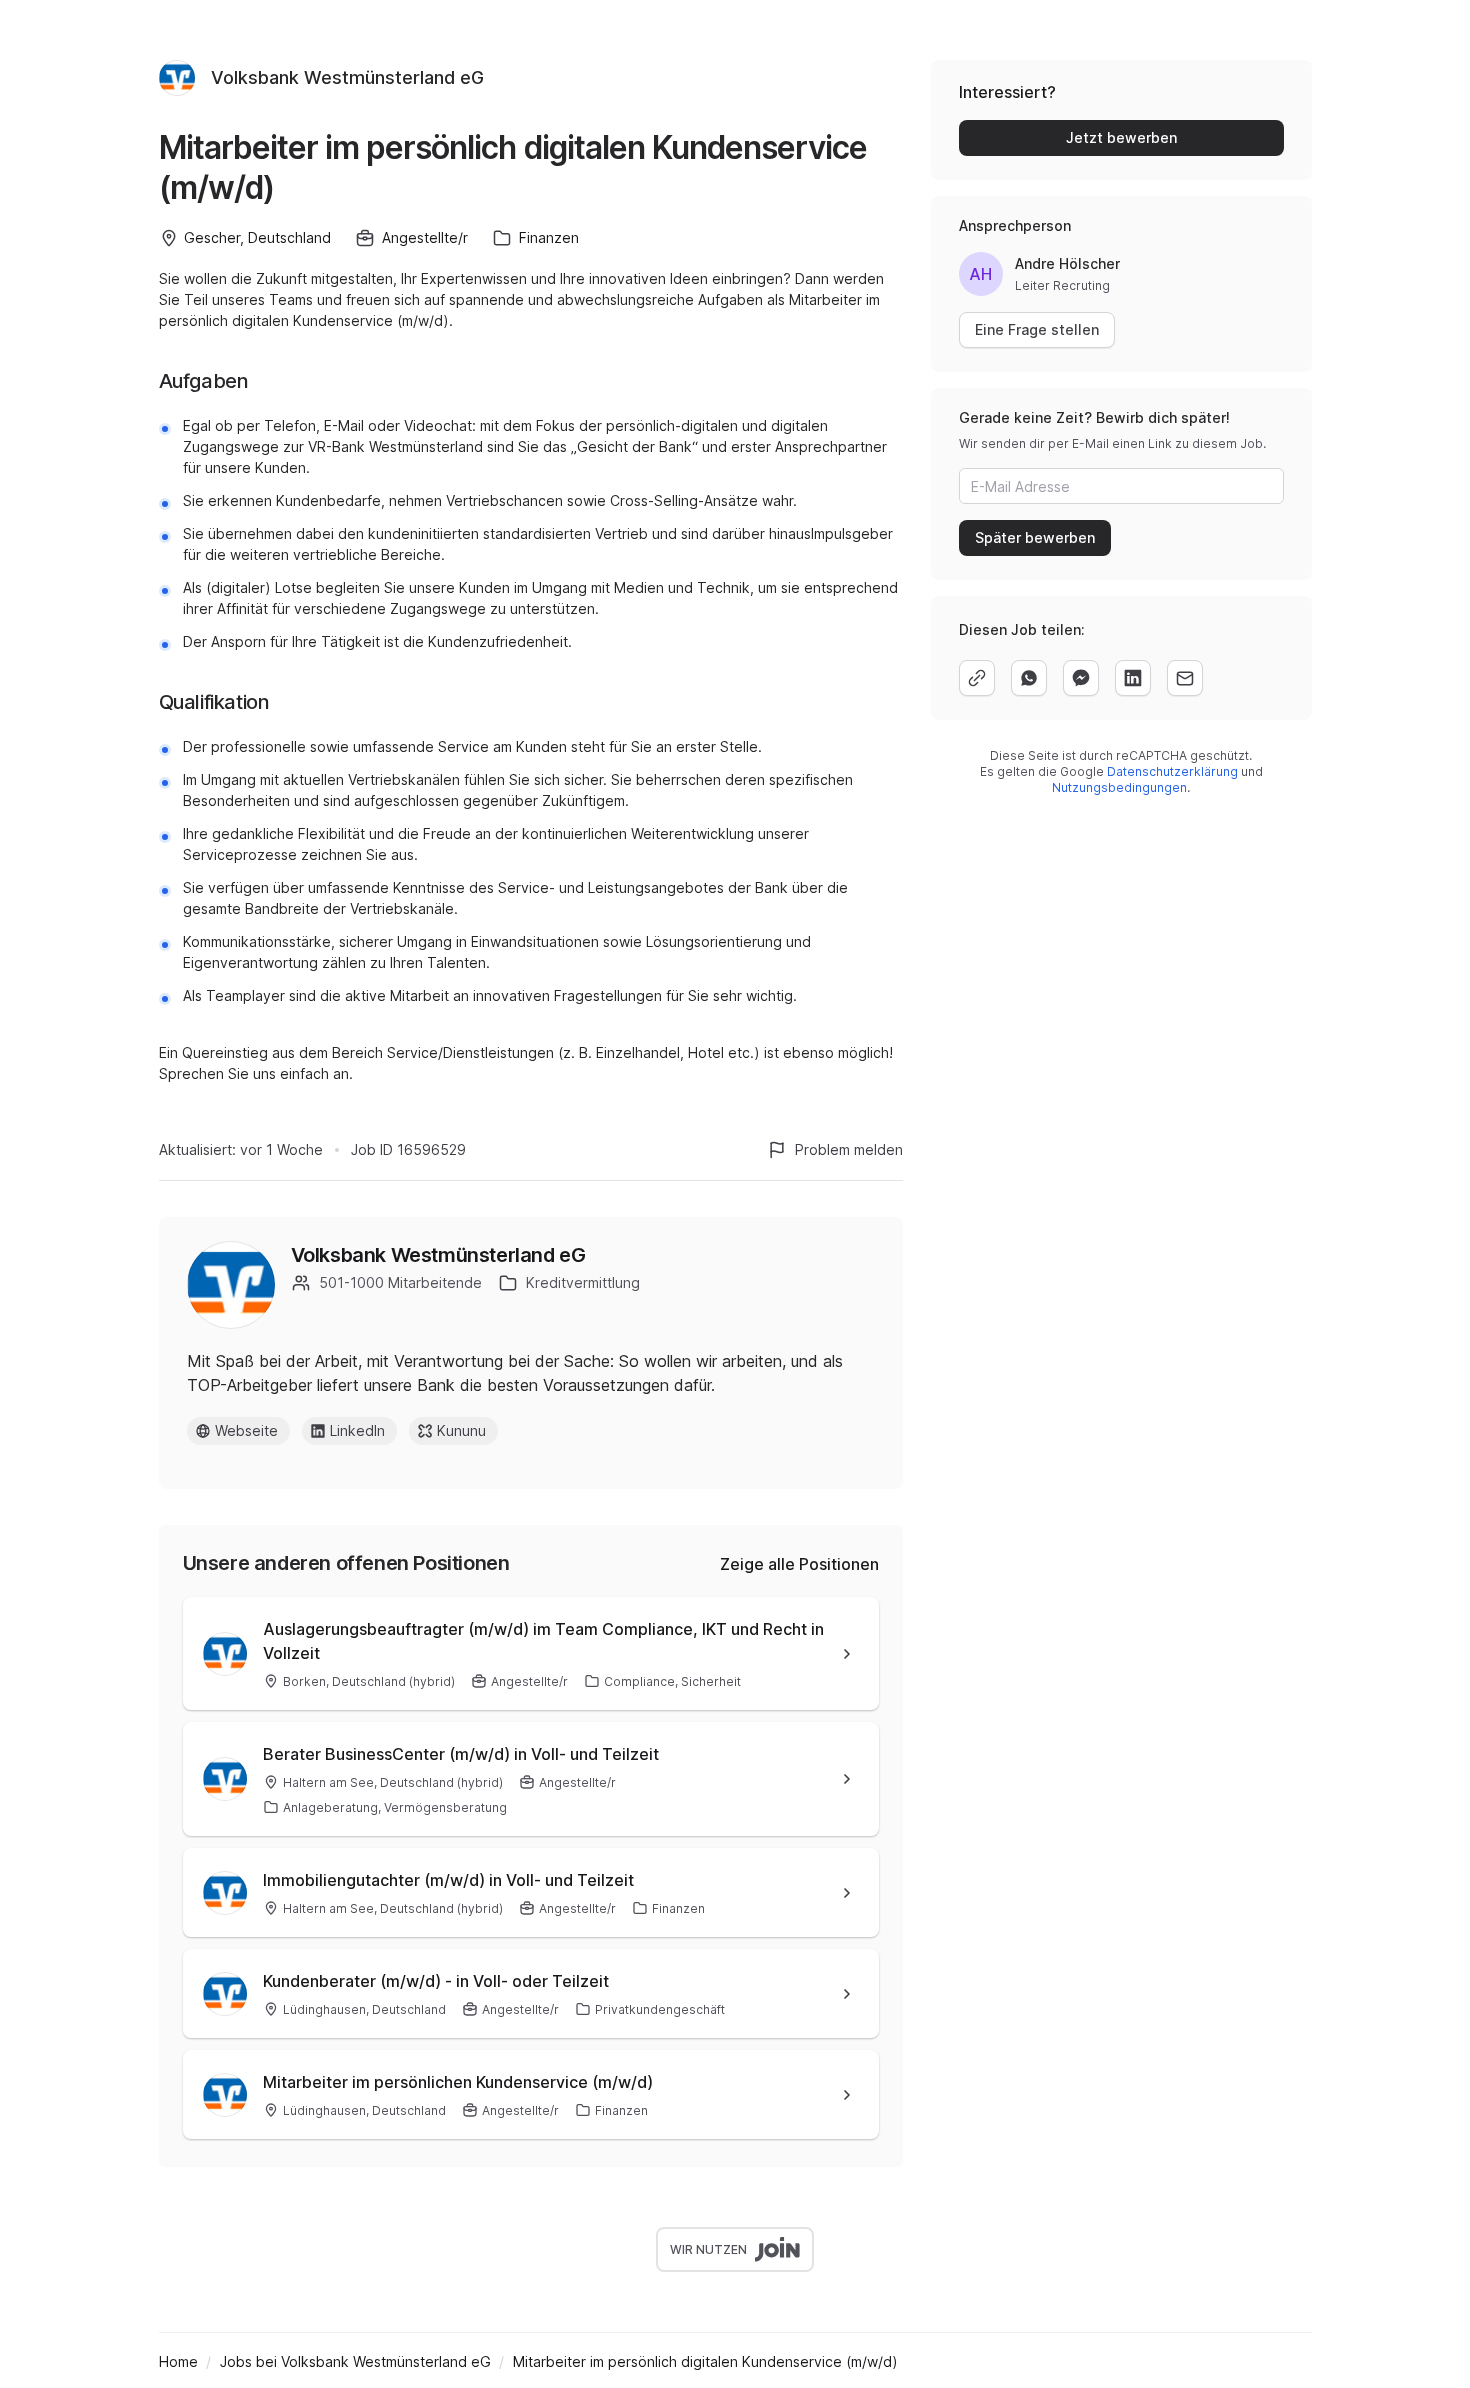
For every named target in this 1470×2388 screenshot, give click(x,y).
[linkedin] (1133, 678)
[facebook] (1081, 678)
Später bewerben (1035, 537)
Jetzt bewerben (1121, 137)
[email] (1185, 678)
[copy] (977, 678)
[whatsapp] (1029, 678)
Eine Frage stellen (1037, 329)
